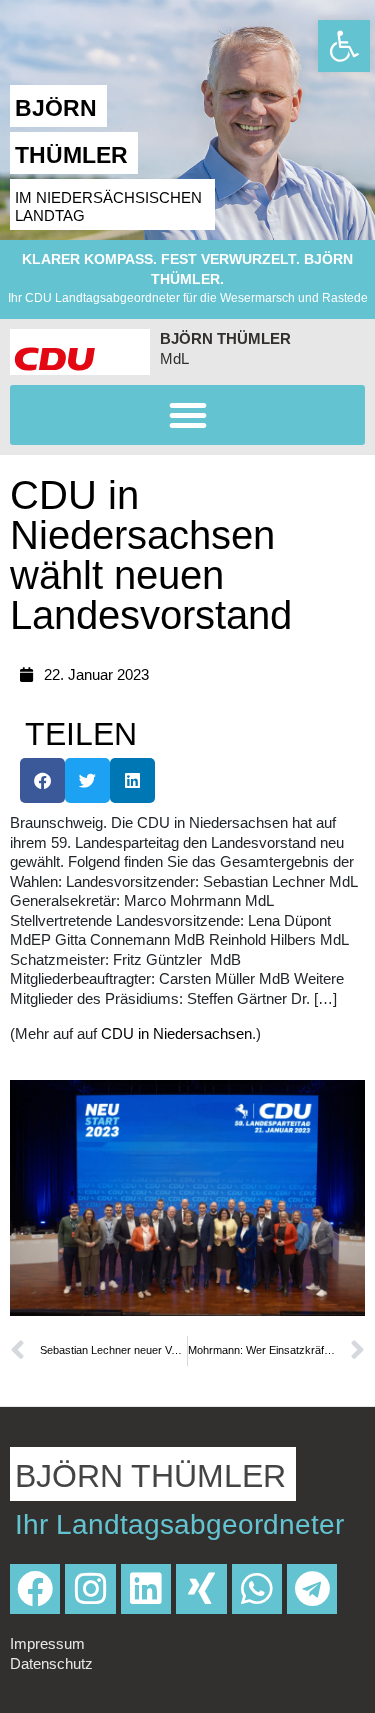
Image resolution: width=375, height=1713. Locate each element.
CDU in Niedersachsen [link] (176, 1033)
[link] (344, 46)
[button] (187, 415)
